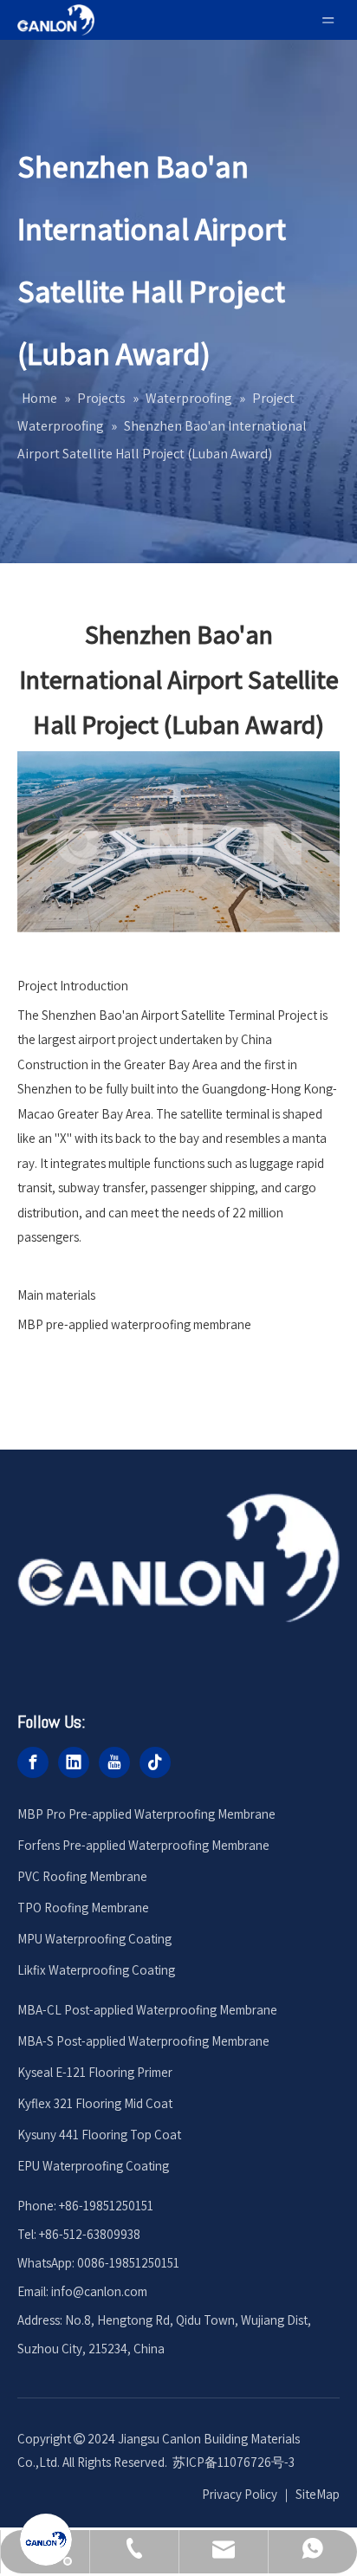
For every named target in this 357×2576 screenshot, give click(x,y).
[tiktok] (155, 1762)
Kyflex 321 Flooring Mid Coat (95, 2103)
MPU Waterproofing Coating (94, 1939)
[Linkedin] (74, 1762)
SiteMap (318, 2494)
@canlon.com (110, 2291)
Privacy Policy (240, 2494)
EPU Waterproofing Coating (93, 2166)
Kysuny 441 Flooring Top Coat (99, 2135)
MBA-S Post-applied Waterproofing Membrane (143, 2041)
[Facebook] (33, 1762)
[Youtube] (114, 1762)
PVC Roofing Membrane (82, 1876)
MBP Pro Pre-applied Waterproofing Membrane (146, 1814)
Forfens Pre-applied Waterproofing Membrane (143, 1845)
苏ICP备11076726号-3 (234, 2462)
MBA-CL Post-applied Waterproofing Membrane (147, 2010)
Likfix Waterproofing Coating (96, 1970)
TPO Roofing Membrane (83, 1908)
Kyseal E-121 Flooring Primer (95, 2072)
